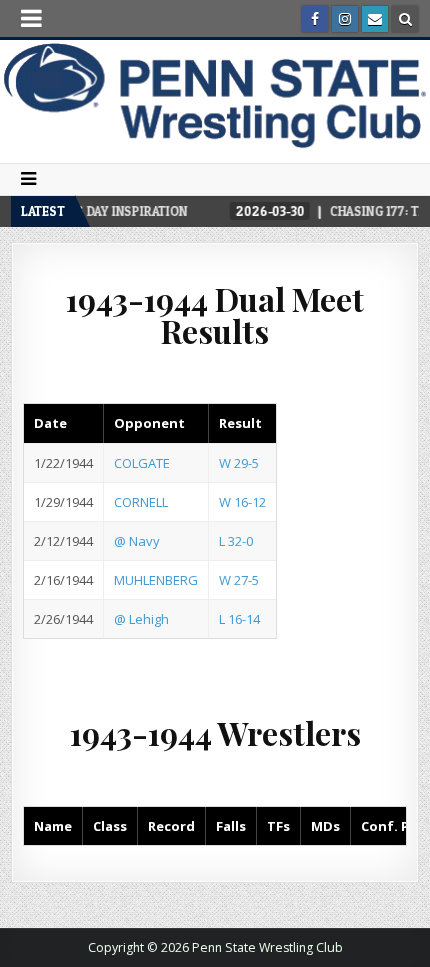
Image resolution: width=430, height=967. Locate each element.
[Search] (405, 19)
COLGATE (142, 463)
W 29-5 (239, 463)
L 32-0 (236, 541)
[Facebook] (315, 19)
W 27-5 (239, 580)
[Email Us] (375, 19)
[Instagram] (345, 19)
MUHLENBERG (156, 580)
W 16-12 (242, 502)
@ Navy (137, 541)
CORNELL (141, 502)
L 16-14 (239, 619)
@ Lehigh (141, 619)
